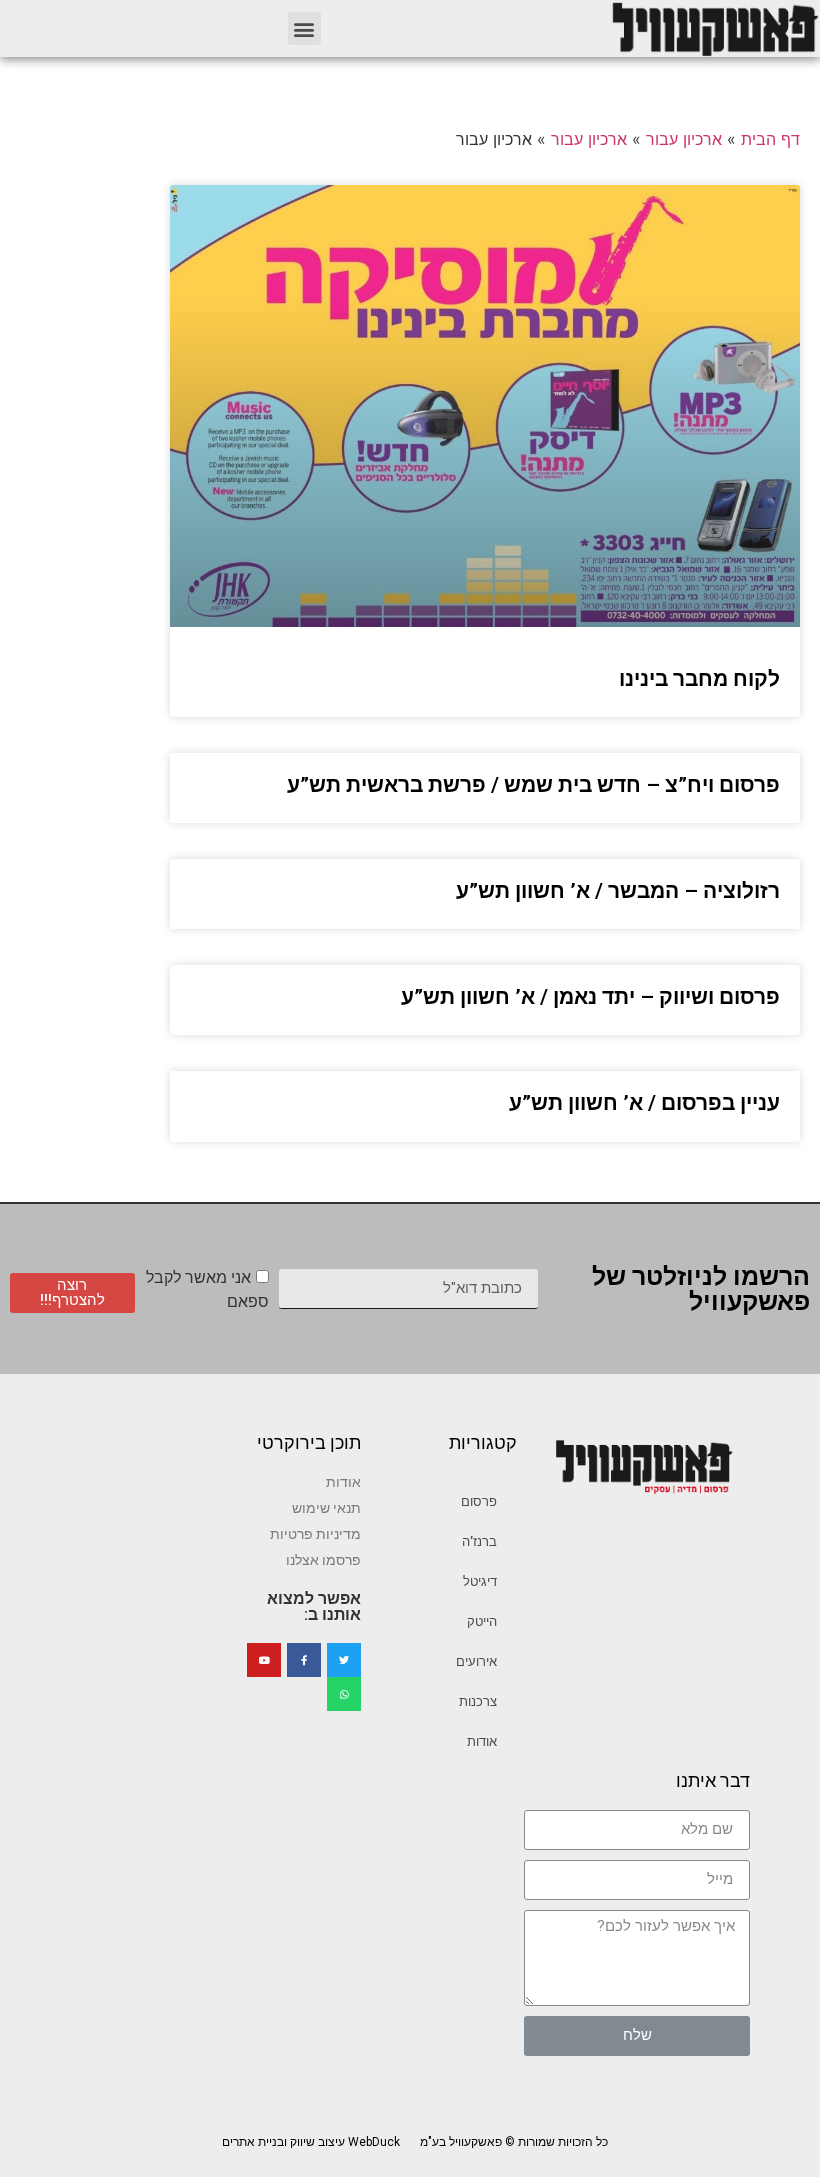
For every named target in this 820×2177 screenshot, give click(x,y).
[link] (714, 28)
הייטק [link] (482, 1621)
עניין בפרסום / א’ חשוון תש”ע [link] (644, 1103)
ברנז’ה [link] (479, 1541)
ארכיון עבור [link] (684, 139)
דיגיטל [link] (480, 1581)
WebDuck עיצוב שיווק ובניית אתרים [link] (311, 2142)
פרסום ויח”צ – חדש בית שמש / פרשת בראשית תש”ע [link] (533, 785)
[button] (304, 28)
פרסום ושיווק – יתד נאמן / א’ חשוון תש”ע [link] (590, 997)
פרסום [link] (479, 1501)
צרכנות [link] (478, 1701)
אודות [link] (482, 1741)
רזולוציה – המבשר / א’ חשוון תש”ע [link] (618, 891)
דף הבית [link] (770, 139)
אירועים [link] (476, 1661)
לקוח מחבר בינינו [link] (699, 679)
